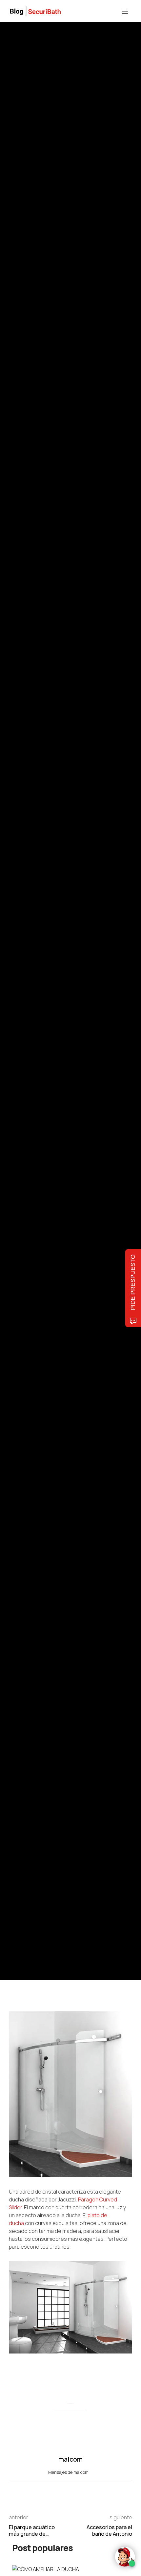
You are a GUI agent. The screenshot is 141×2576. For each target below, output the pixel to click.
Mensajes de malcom (69, 2472)
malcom (39, 1019)
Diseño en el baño (24, 963)
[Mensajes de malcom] (15, 1019)
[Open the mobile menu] (125, 12)
